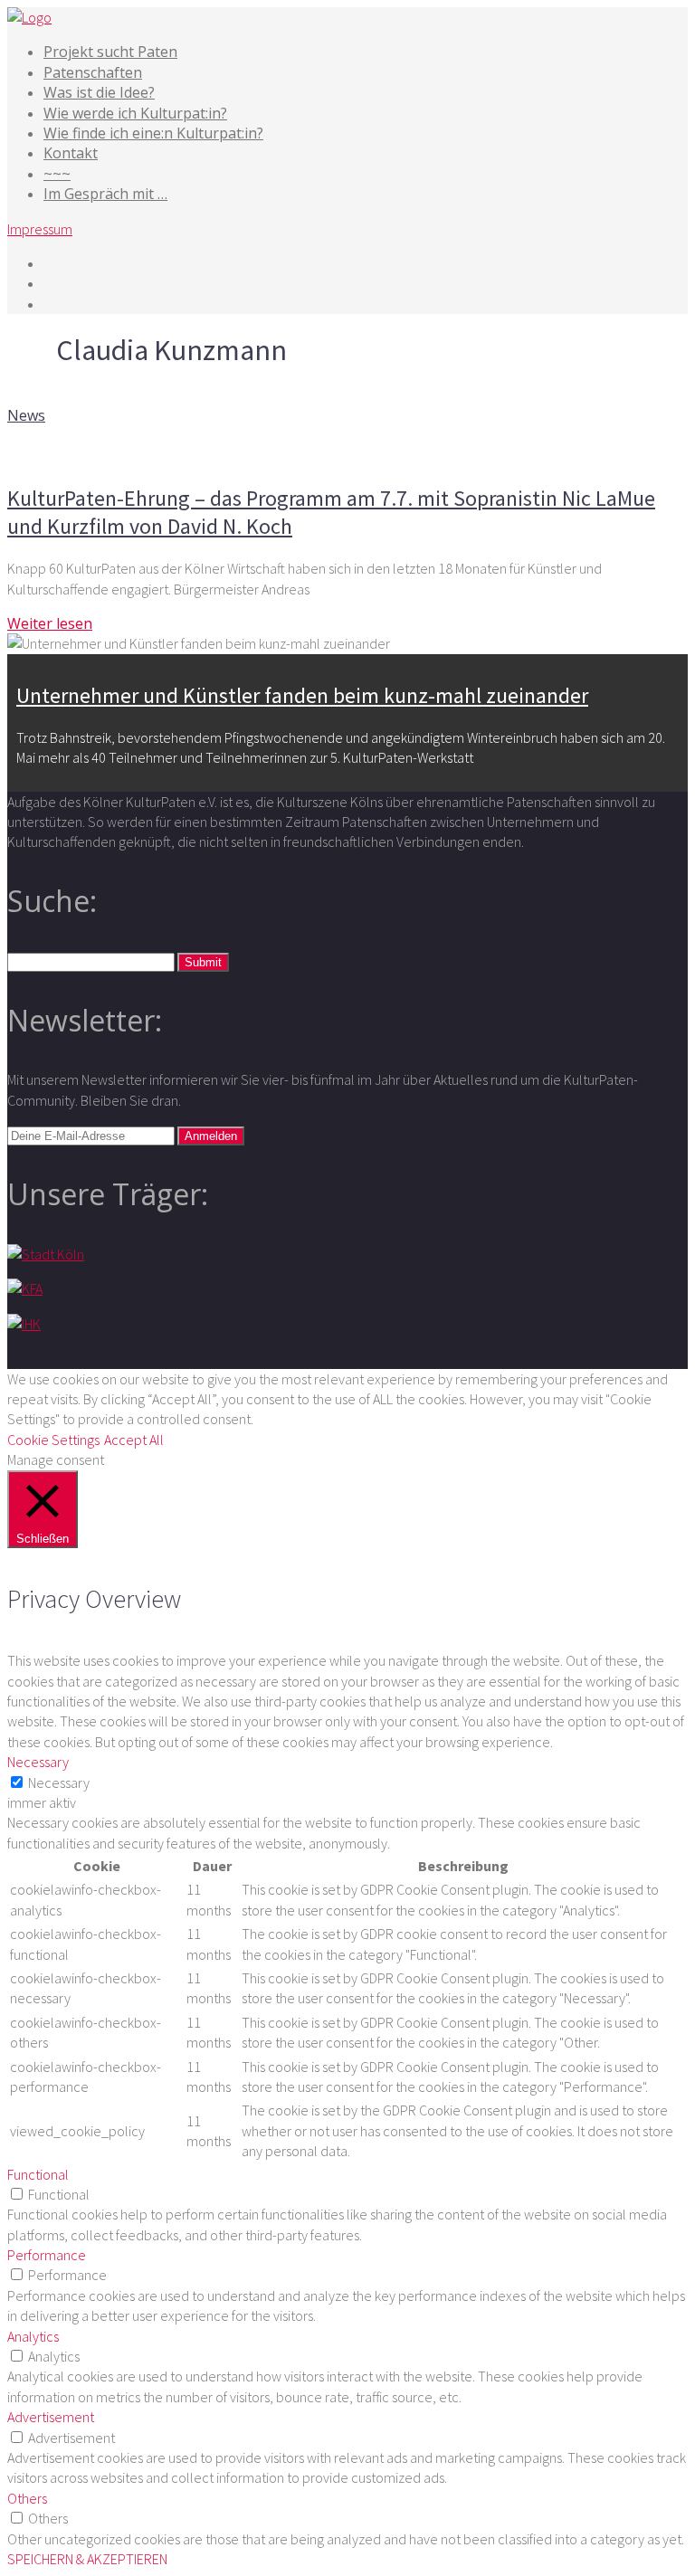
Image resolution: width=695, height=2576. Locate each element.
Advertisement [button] (51, 2417)
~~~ (57, 174)
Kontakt (71, 153)
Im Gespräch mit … (105, 194)
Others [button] (27, 2498)
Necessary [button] (38, 1762)
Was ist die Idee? (99, 92)
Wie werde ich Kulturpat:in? (135, 113)
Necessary (59, 1782)
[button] (203, 962)
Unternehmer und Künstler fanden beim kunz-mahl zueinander (302, 695)
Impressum (40, 229)
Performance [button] (47, 2255)
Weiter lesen (50, 623)
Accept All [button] (134, 1440)
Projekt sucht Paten (110, 52)
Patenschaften (93, 72)
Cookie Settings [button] (53, 1440)
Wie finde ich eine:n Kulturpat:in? (153, 133)
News (26, 415)
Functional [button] (38, 2174)
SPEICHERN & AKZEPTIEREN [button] (87, 2559)
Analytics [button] (33, 2336)
